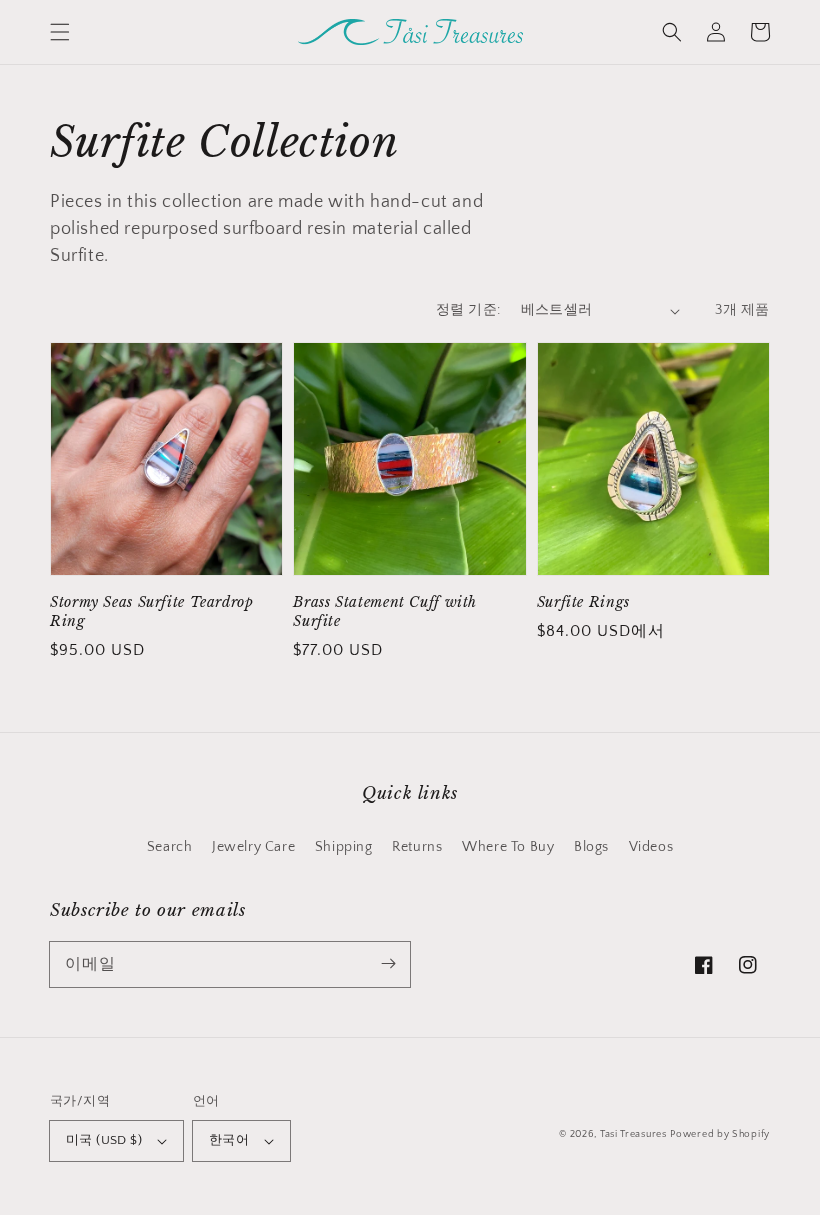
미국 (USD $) (104, 1140)
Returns (417, 847)
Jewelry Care (253, 847)
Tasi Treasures (633, 1134)
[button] (60, 32)
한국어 (229, 1140)
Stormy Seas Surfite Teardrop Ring (152, 612)
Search (170, 847)
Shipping (344, 847)
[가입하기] (388, 964)
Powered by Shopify (720, 1134)
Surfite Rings (583, 602)
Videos (651, 847)
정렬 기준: (468, 310)
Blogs (591, 847)
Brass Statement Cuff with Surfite (385, 612)
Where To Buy (508, 847)
